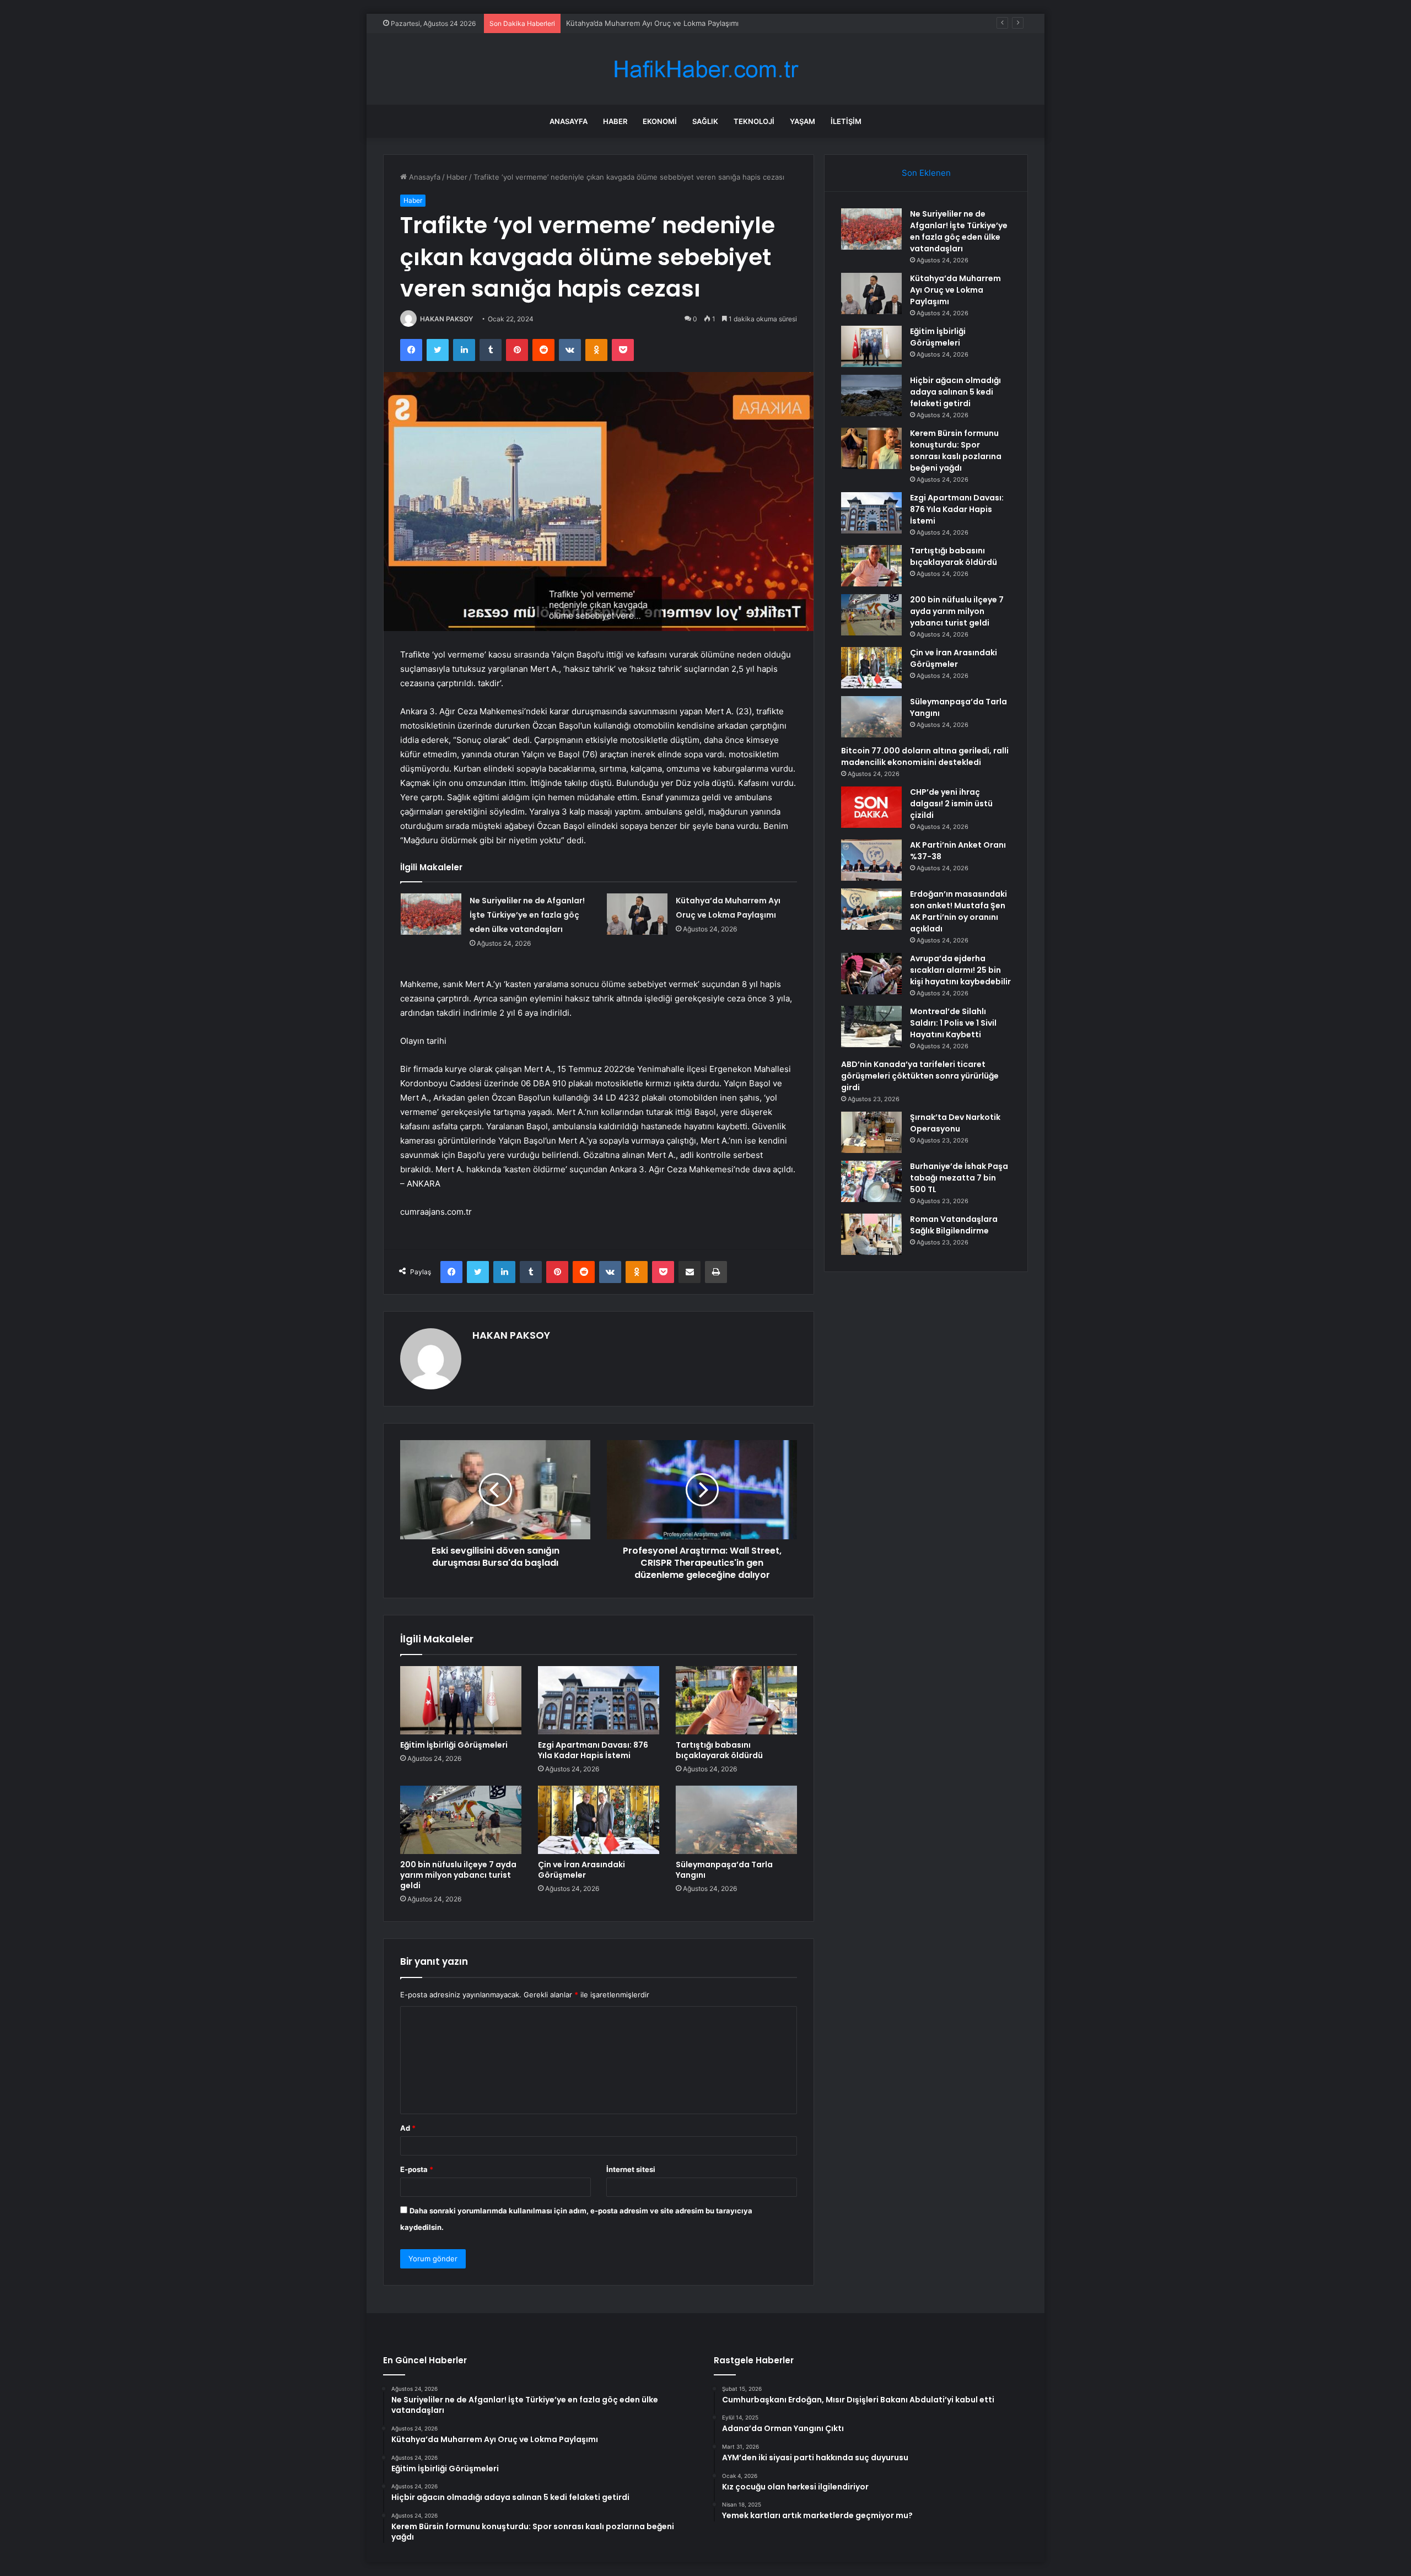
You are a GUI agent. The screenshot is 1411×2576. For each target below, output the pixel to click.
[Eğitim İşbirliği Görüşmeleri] (461, 1700)
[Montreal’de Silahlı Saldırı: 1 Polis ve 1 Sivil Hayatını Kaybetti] (871, 1026)
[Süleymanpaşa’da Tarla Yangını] (736, 1820)
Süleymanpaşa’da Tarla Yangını (724, 1870)
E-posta (417, 2169)
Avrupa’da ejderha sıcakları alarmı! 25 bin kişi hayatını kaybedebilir (960, 970)
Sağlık (705, 121)
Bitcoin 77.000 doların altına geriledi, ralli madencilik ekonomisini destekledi (925, 756)
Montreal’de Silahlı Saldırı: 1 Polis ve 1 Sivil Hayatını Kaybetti (953, 1023)
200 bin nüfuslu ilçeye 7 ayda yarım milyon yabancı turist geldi (458, 1875)
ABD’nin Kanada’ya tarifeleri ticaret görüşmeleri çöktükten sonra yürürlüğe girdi (920, 1076)
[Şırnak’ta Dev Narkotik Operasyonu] (871, 1132)
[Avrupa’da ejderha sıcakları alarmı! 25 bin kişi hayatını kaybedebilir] (871, 974)
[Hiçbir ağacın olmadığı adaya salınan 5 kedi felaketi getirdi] (871, 395)
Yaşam (803, 121)
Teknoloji (754, 121)
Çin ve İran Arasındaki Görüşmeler (581, 1870)
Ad (408, 2128)
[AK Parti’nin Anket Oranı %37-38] (871, 860)
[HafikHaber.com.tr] (705, 69)
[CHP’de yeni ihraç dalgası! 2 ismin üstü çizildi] (871, 807)
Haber (615, 121)
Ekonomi (660, 121)
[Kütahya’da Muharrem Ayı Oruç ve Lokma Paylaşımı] (637, 914)
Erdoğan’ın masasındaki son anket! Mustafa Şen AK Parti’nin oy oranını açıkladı (958, 911)
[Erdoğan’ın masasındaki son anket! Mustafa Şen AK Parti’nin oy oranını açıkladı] (871, 909)
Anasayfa (569, 121)
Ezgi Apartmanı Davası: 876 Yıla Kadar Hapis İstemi (593, 1750)
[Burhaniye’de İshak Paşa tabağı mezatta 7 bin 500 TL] (871, 1181)
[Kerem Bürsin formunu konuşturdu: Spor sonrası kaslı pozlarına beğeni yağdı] (871, 448)
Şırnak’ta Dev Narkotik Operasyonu (955, 1123)
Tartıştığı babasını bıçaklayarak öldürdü (719, 1750)
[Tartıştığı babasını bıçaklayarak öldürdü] (736, 1700)
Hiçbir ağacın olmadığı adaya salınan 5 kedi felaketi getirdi (955, 392)
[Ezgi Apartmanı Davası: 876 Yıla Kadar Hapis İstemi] (599, 1700)
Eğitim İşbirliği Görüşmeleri (612, 23)
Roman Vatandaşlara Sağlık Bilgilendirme (954, 1225)
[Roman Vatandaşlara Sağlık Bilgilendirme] (871, 1234)
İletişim (846, 121)
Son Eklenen (926, 173)
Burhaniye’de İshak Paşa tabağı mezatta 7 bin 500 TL (959, 1178)
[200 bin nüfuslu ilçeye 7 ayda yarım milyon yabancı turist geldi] (461, 1820)
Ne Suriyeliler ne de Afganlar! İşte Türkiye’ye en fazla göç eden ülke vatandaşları (527, 915)
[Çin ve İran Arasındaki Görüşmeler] (599, 1820)
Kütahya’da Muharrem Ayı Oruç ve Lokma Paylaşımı (955, 290)
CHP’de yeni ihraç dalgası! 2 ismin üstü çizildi (951, 804)
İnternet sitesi (631, 2169)
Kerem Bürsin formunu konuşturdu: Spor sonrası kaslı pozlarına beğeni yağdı (956, 451)
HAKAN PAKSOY (446, 319)
